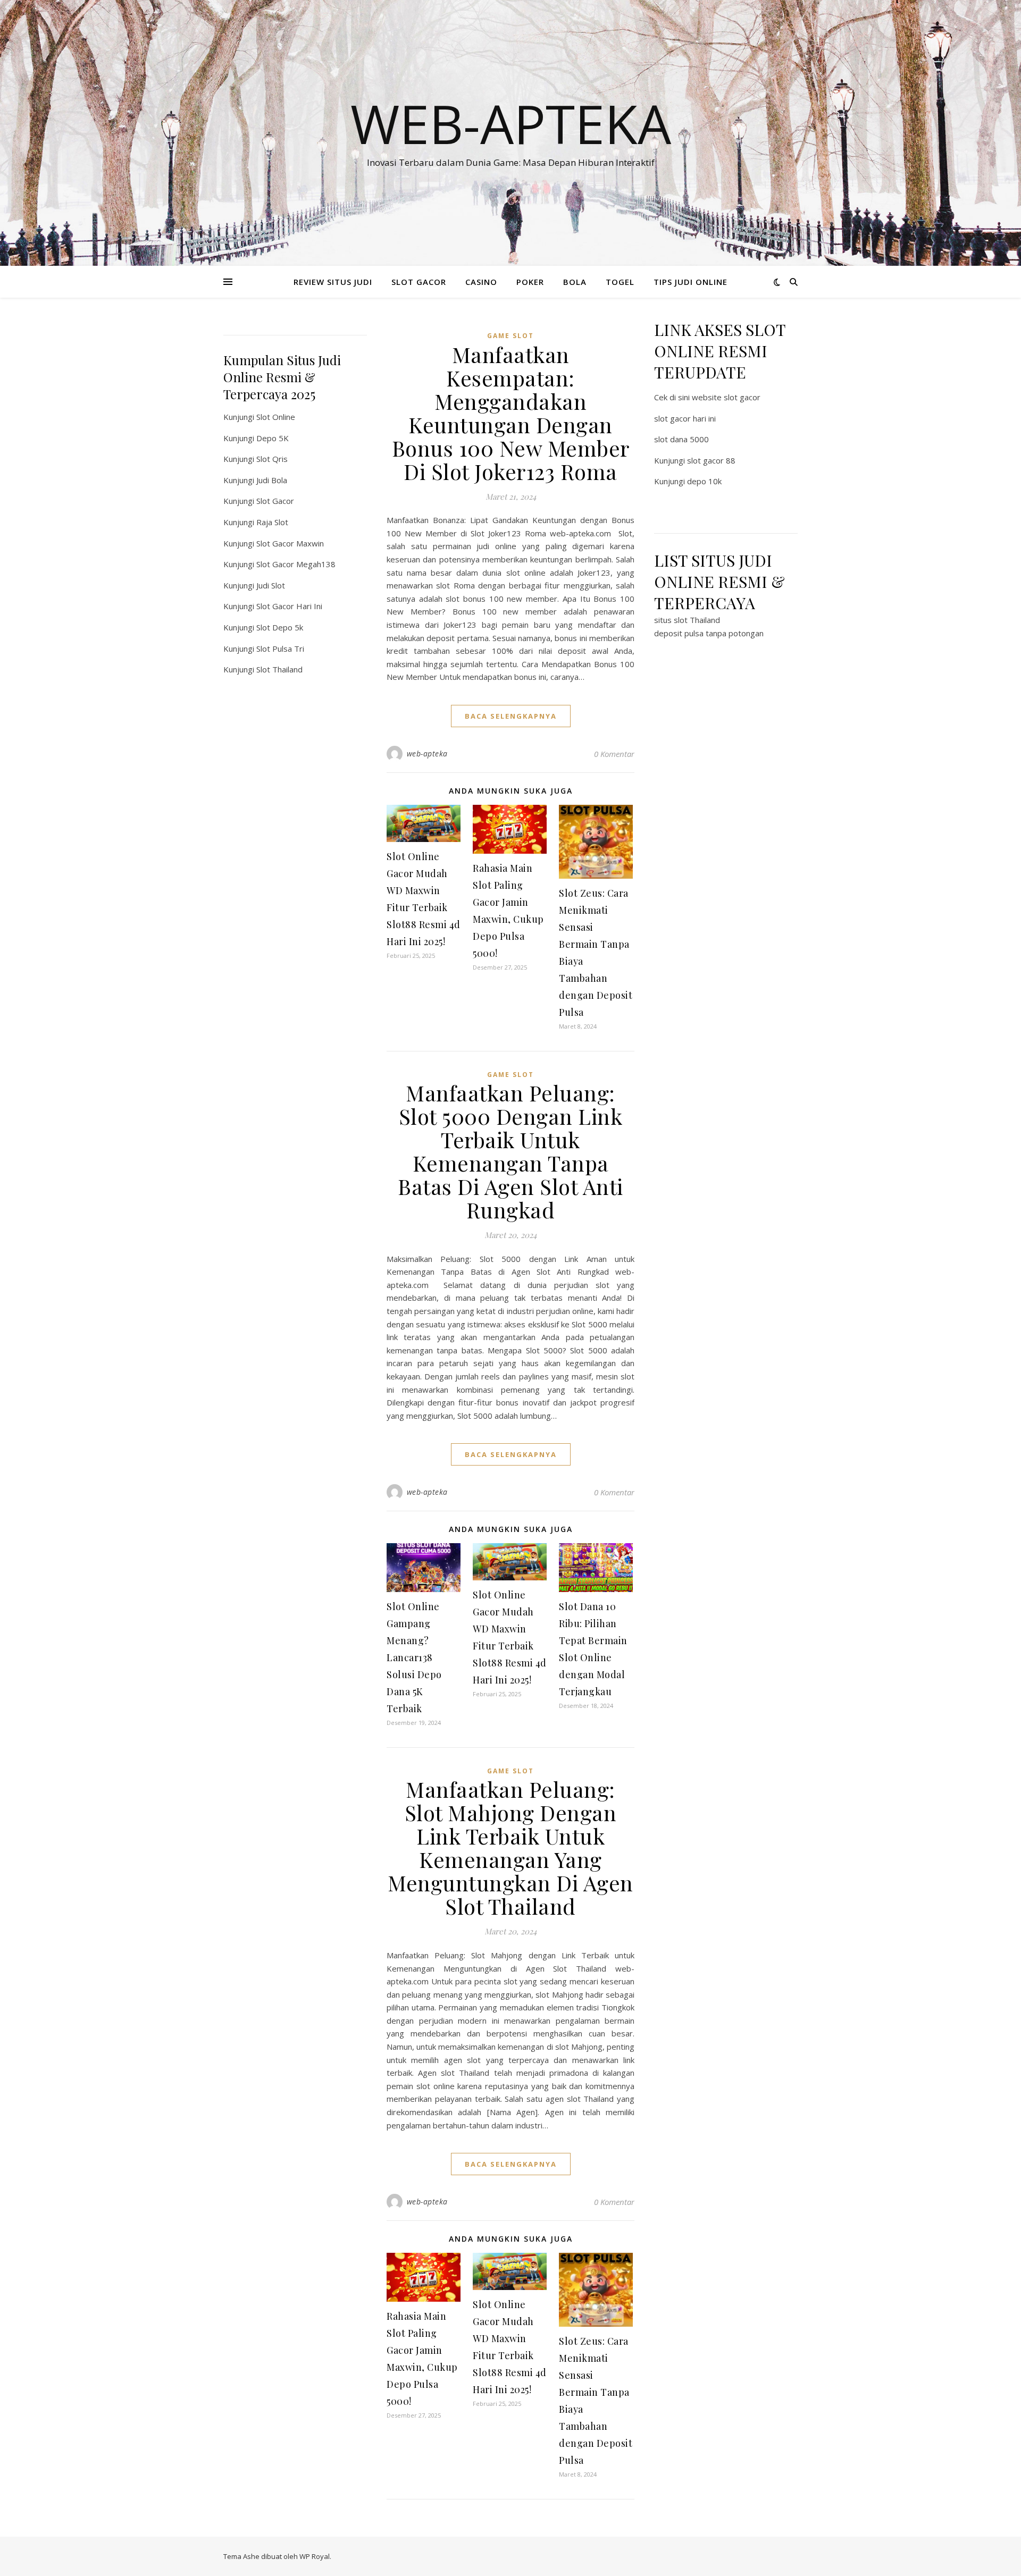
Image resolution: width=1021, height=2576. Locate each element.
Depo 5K (273, 438)
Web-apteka (511, 123)
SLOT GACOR (419, 282)
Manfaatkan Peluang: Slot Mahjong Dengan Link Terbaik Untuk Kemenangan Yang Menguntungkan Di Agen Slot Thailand (510, 1847)
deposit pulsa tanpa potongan (709, 633)
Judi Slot (271, 585)
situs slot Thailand (687, 620)
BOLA (575, 282)
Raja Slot (272, 522)
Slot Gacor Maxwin (290, 543)
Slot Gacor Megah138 (296, 564)
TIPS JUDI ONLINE (691, 282)
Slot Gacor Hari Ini (289, 606)
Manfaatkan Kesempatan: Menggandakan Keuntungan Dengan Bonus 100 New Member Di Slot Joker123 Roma (511, 413)
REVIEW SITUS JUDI (333, 282)
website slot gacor (726, 397)
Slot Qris (272, 459)
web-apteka (427, 754)
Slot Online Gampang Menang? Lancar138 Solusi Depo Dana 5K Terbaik (414, 1657)
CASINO (481, 282)
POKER (530, 282)
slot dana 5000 (681, 439)
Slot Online (276, 417)
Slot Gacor (275, 501)
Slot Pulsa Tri (280, 649)
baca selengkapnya (511, 716)
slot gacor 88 (711, 460)
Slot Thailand (279, 669)
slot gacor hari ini (685, 418)
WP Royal (315, 2556)
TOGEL (620, 282)
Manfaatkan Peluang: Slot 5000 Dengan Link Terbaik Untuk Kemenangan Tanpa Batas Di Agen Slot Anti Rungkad (510, 1151)
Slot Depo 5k (280, 627)
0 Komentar (614, 754)
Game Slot (510, 336)
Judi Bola (272, 480)
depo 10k (704, 481)
